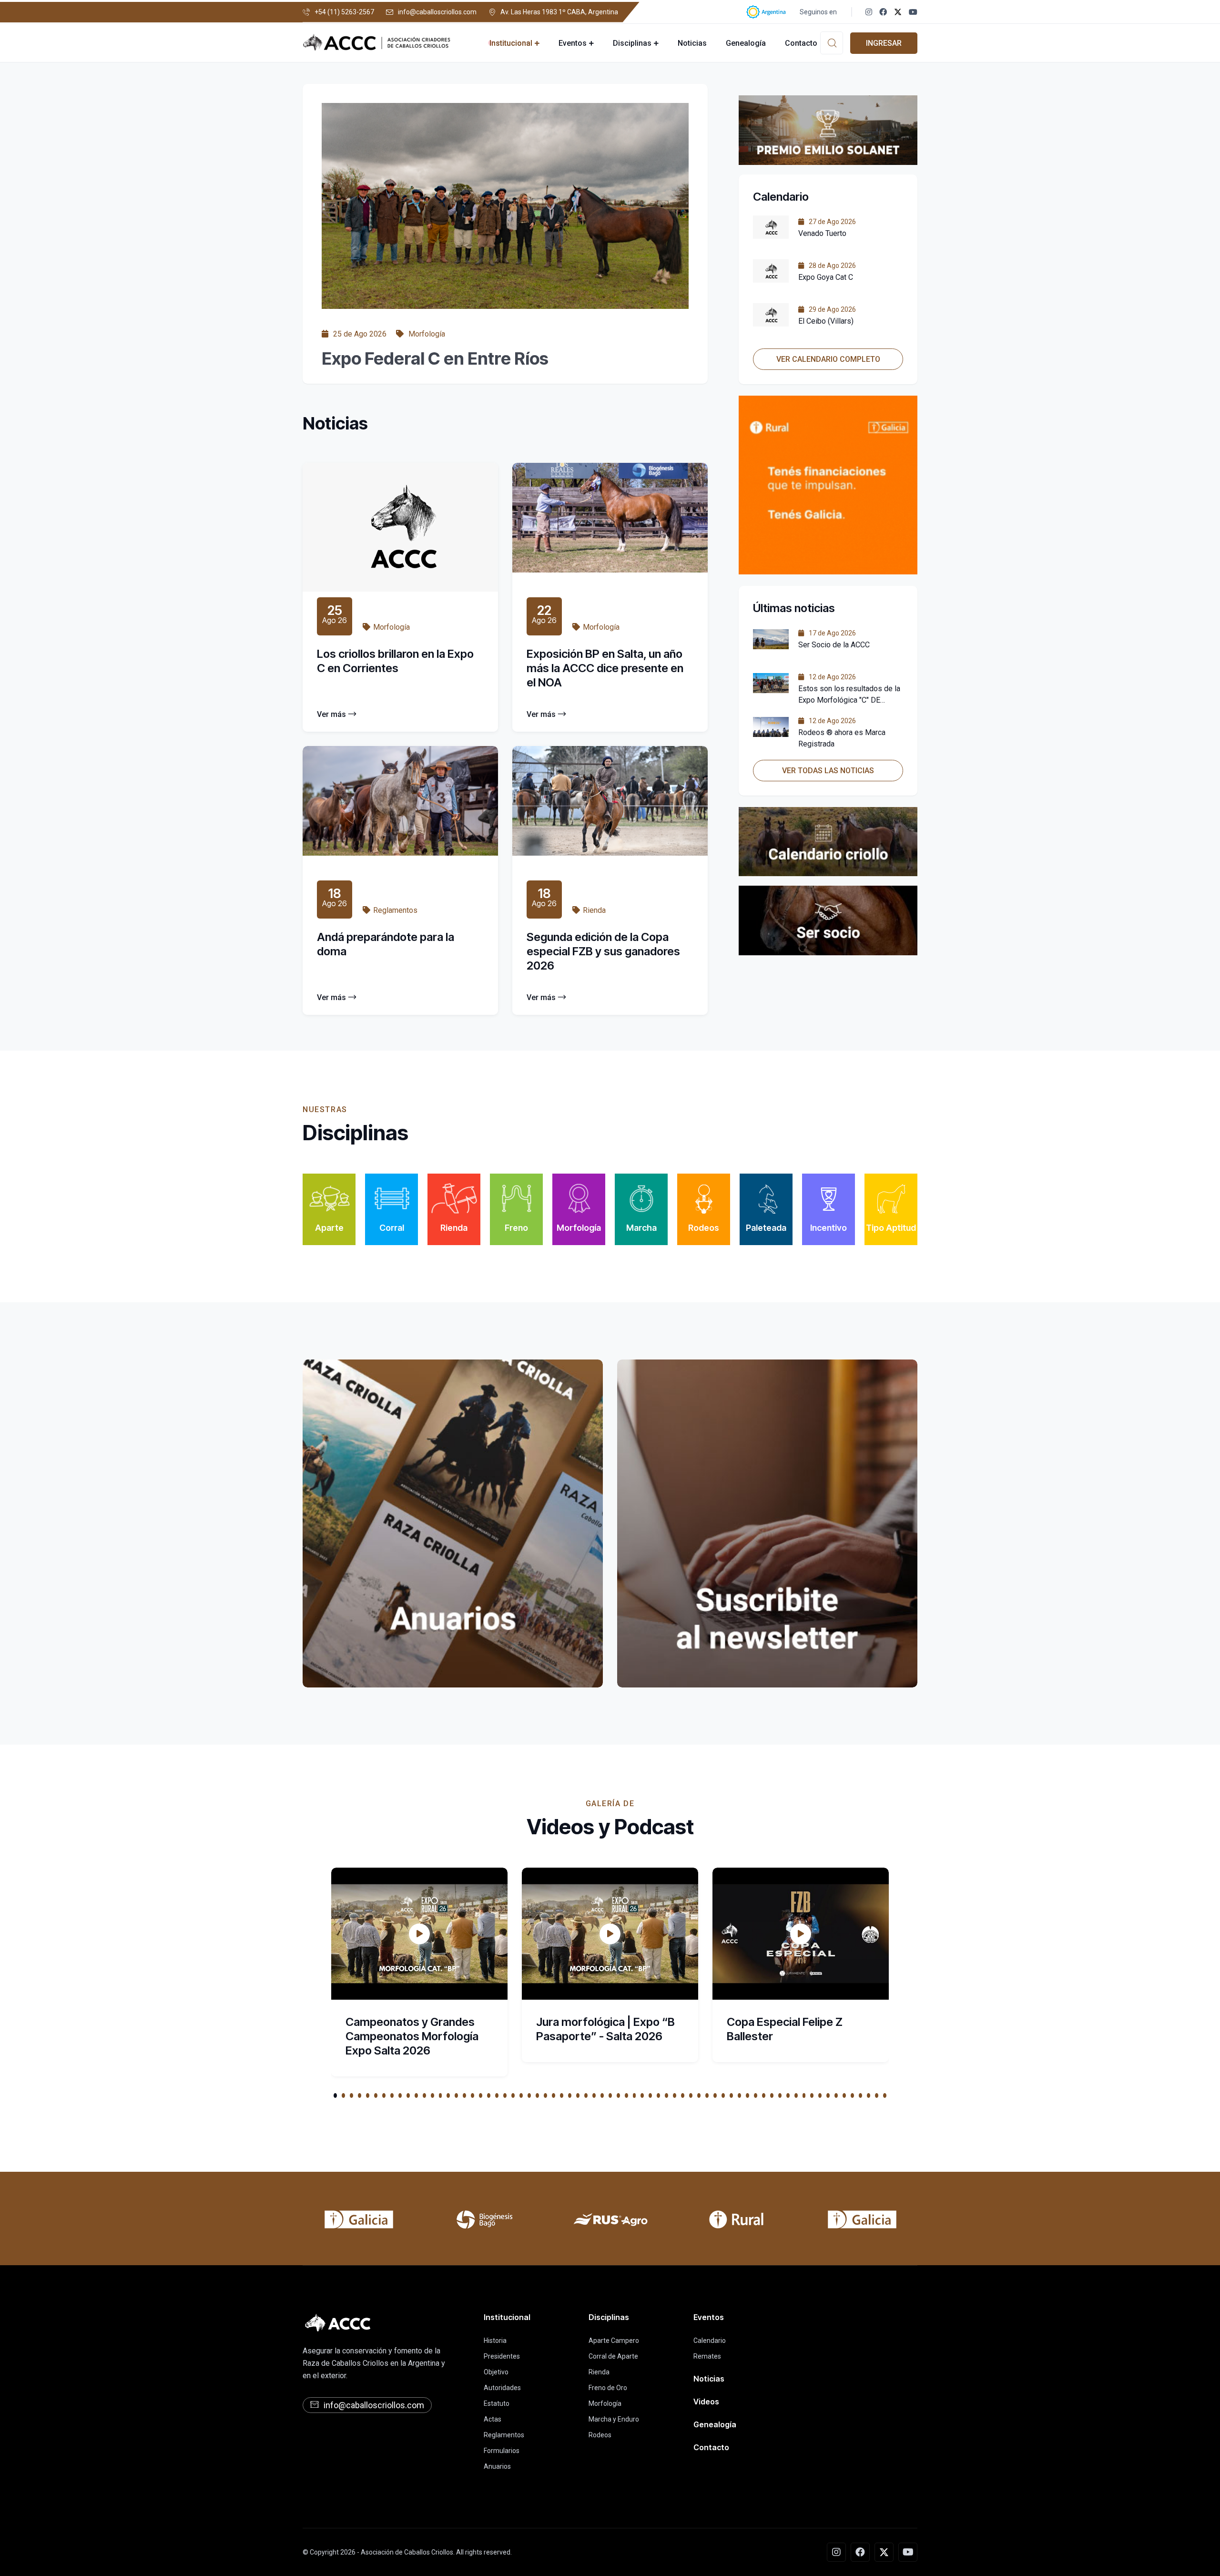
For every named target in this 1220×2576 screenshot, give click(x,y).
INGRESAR (884, 43)
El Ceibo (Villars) (826, 321)
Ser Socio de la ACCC (834, 645)
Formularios (502, 2451)
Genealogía (746, 43)
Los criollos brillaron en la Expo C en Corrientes (395, 661)
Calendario (710, 2341)
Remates (707, 2356)
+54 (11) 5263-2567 (344, 12)
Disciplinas (632, 43)
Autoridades (502, 2388)
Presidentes (502, 2356)
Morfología (605, 2403)
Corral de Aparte (613, 2356)
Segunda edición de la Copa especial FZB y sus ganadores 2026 (603, 951)
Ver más (331, 714)
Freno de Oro (608, 2388)
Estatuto (497, 2403)
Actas (493, 2419)
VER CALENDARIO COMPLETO (828, 359)
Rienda (599, 2372)
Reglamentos (504, 2435)
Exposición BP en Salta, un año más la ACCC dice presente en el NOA (605, 668)
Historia (495, 2341)
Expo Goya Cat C (826, 277)
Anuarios (497, 2466)
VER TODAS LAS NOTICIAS (828, 771)
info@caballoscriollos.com (437, 12)
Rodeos (600, 2435)
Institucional (511, 43)
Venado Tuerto (822, 233)
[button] (335, 2096)
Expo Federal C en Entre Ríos (435, 358)
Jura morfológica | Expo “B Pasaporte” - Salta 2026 (605, 2029)
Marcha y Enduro (614, 2419)
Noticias (692, 43)
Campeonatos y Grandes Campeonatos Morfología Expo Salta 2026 (412, 2036)
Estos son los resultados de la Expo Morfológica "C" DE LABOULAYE (849, 700)
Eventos (573, 43)
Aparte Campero (614, 2341)
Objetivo (496, 2372)
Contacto (801, 43)
